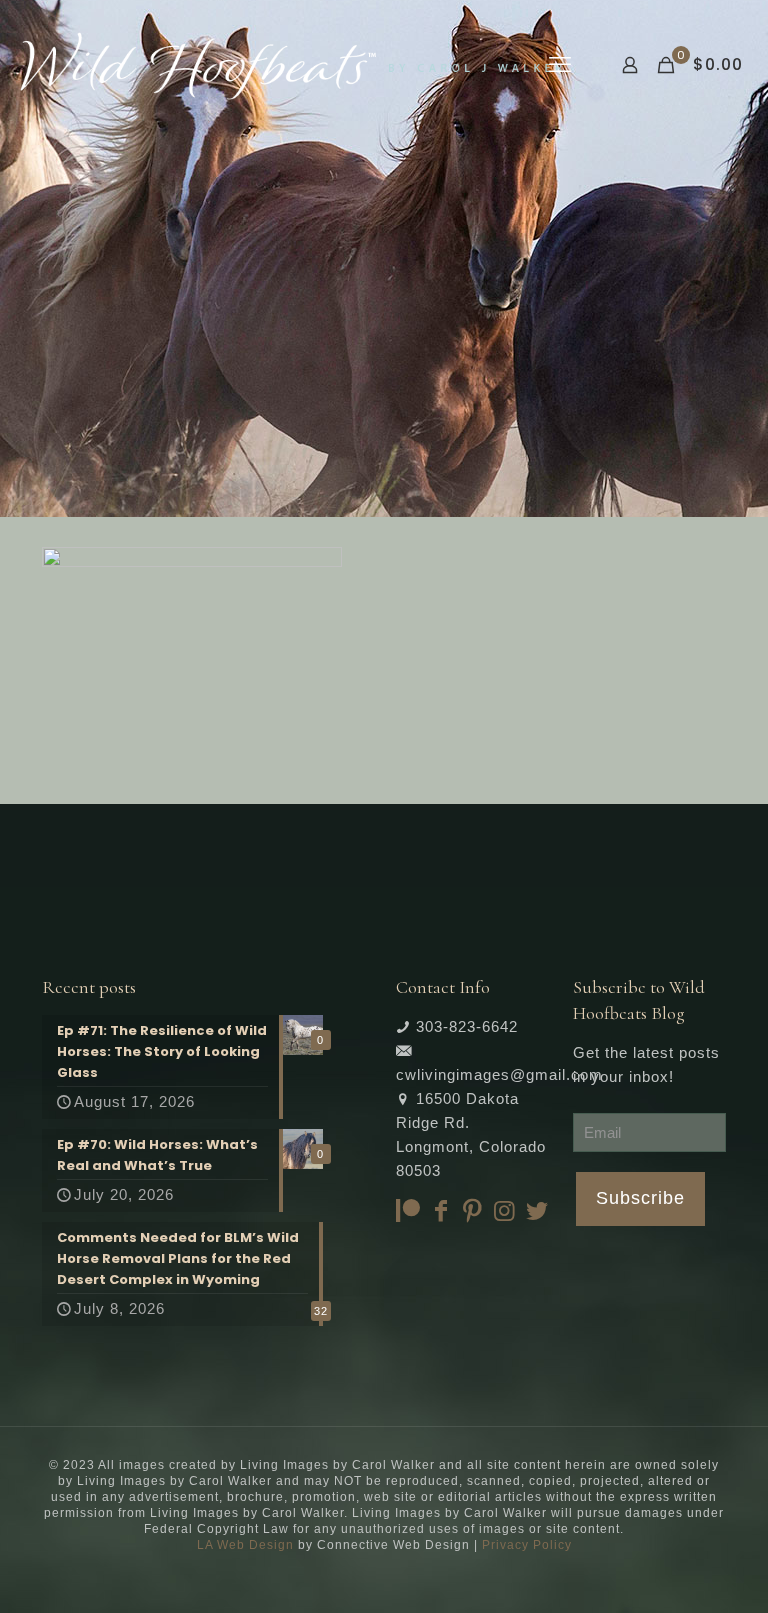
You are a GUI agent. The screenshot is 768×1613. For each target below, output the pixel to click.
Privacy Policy (527, 1545)
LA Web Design (245, 1545)
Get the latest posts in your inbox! (646, 1064)
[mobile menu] (560, 65)
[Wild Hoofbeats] (291, 65)
